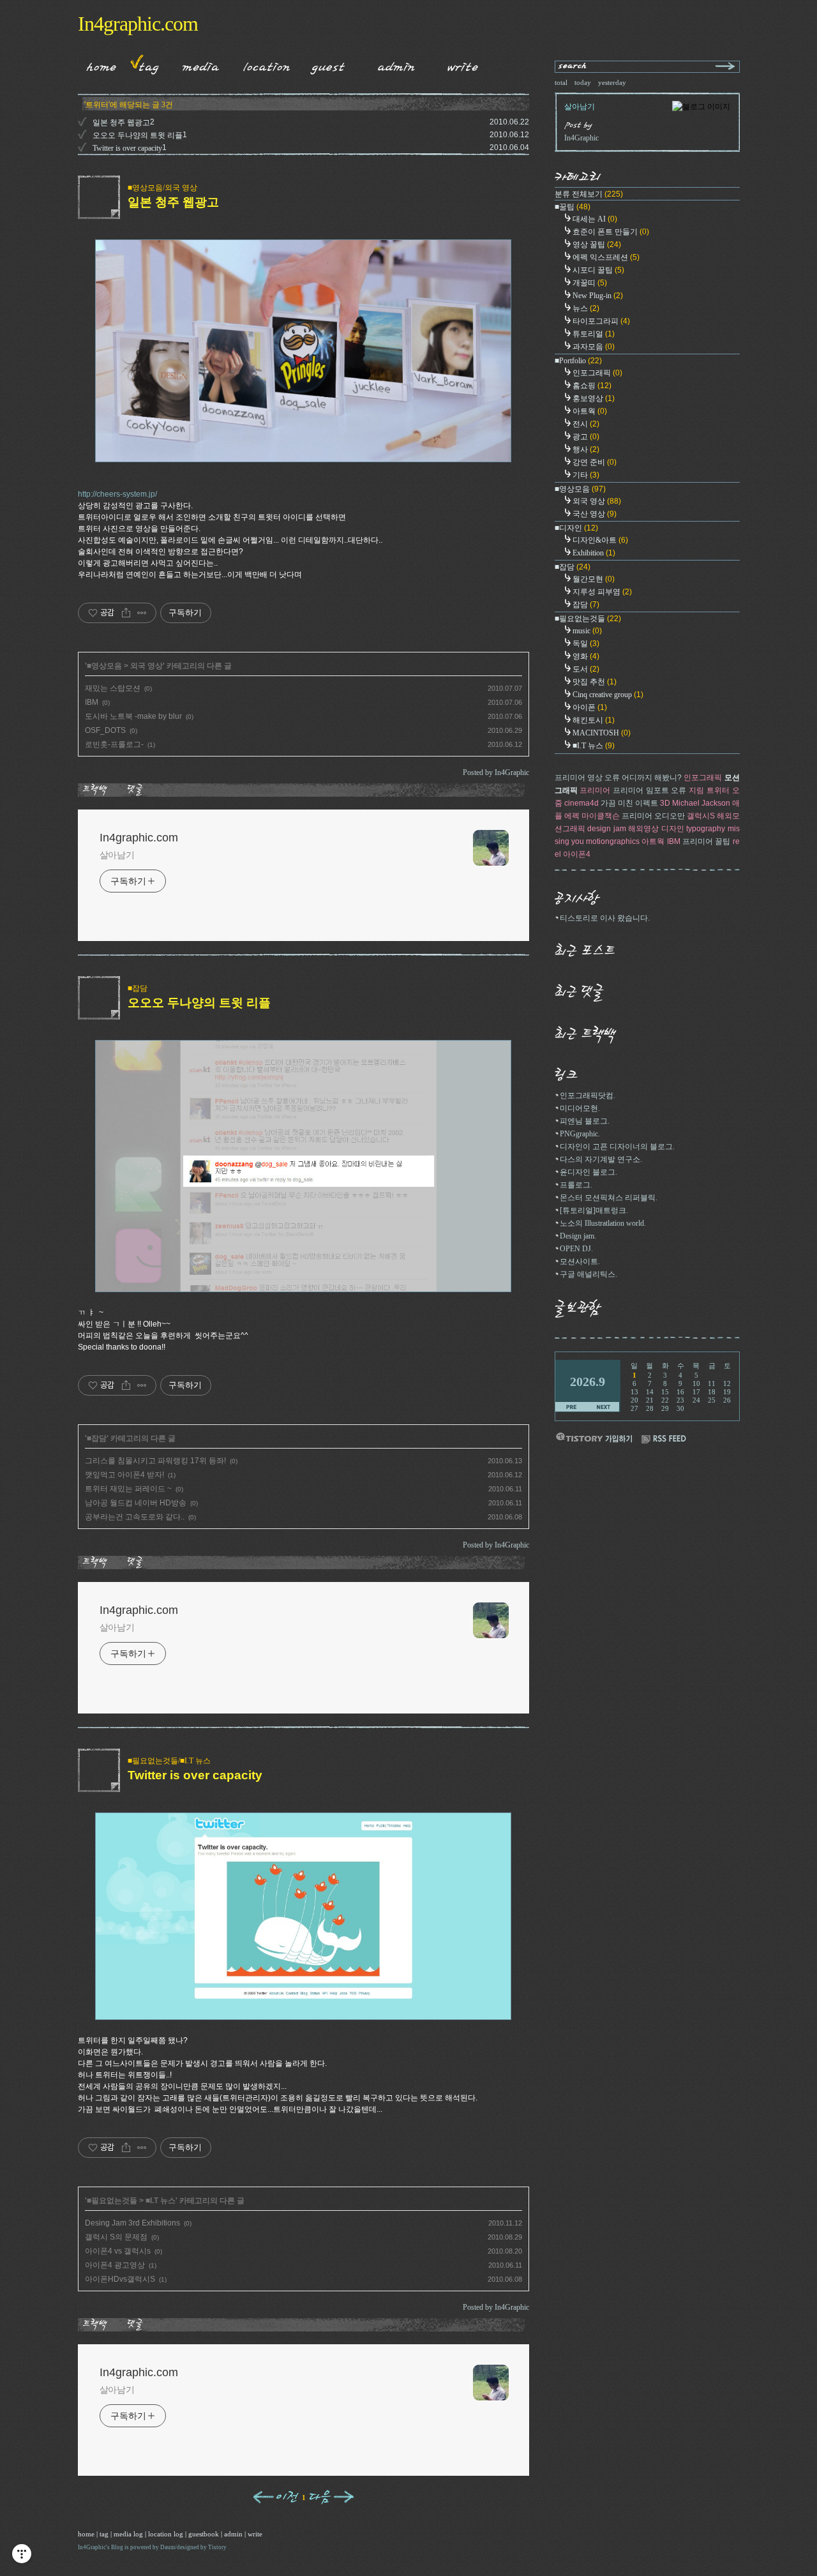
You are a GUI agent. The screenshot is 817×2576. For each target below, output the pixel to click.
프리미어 (595, 790)
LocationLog (262, 64)
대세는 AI (595, 219)
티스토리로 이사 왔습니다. (605, 918)
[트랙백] (97, 790)
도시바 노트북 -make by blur (133, 716)
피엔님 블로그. (585, 1121)
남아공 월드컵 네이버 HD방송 (136, 1503)
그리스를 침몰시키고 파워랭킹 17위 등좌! (155, 1461)
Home (97, 64)
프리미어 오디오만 (653, 816)
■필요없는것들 (112, 2201)
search (573, 67)
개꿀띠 (590, 283)
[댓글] (137, 790)
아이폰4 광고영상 (115, 2265)
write (255, 2534)
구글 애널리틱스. (588, 1274)
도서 (586, 669)
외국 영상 (146, 666)
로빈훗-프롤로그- (114, 744)
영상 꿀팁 (597, 245)
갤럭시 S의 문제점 (116, 2237)
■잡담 (138, 988)
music (587, 631)
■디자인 (576, 528)
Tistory (217, 2547)
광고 (586, 437)
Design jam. (578, 1236)
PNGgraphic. (580, 1134)
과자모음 (594, 347)
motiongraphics (613, 841)
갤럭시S (701, 816)
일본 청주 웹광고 (121, 123)
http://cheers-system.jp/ (117, 494)
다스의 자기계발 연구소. (601, 1159)
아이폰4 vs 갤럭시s (118, 2251)
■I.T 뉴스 (161, 2201)
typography (706, 829)
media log (128, 2534)
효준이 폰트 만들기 (611, 232)
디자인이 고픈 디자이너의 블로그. (617, 1147)
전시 (586, 424)
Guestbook (325, 64)
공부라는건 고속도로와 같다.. (135, 1517)
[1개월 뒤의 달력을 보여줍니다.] (603, 1407)
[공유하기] (126, 613)
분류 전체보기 (589, 194)
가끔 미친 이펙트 (629, 803)
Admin (396, 64)
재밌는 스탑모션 (113, 688)
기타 (586, 475)
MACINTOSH (602, 733)
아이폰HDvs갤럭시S (120, 2279)
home (86, 2534)
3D (665, 803)
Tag (145, 64)
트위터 (718, 790)
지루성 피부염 (602, 592)
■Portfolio (578, 361)
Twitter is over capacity (127, 148)
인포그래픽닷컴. (588, 1096)
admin (233, 2534)
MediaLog (196, 64)
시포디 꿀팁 (598, 270)
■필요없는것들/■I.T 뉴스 (169, 1761)
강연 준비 (595, 462)
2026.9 (588, 1382)
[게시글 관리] (142, 613)
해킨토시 (594, 720)
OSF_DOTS (105, 730)
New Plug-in (598, 296)
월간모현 (594, 579)
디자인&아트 (600, 540)
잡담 (586, 605)
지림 (696, 790)
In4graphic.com (138, 24)
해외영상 (643, 829)
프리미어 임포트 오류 (649, 790)
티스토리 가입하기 (594, 1437)
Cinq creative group (608, 695)
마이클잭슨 (601, 816)
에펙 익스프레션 (606, 257)
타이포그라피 (601, 321)
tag (104, 2534)
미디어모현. (580, 1108)
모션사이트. (580, 1262)
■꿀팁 (573, 207)
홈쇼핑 (592, 386)
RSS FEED (664, 1439)
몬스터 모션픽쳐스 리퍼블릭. (609, 1198)
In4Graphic (92, 2547)
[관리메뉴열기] (22, 2554)
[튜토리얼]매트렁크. (594, 1210)
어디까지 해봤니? (652, 778)
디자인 (673, 829)
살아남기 (117, 855)
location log (166, 2534)
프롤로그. (576, 1185)
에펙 (572, 816)
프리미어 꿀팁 (706, 841)
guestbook (204, 2534)
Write (463, 64)
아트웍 (590, 411)
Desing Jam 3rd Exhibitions (132, 2223)
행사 (586, 449)
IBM (92, 702)
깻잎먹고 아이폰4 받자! (124, 1475)
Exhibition (594, 553)
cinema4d (581, 803)
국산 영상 (595, 514)
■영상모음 (104, 666)
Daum (168, 2547)
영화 (586, 656)
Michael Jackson (701, 803)
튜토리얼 (594, 334)
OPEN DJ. (576, 1249)
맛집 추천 (595, 682)
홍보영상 (594, 398)
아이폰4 (577, 854)
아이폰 (590, 707)
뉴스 (586, 308)
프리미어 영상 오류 (587, 778)
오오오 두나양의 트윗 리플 (138, 135)
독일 (586, 644)
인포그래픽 (597, 373)
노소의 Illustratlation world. (603, 1223)
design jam (607, 829)
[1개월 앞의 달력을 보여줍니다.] (572, 1407)
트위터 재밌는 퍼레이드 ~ (128, 1489)
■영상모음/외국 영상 (162, 188)
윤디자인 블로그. (588, 1172)
